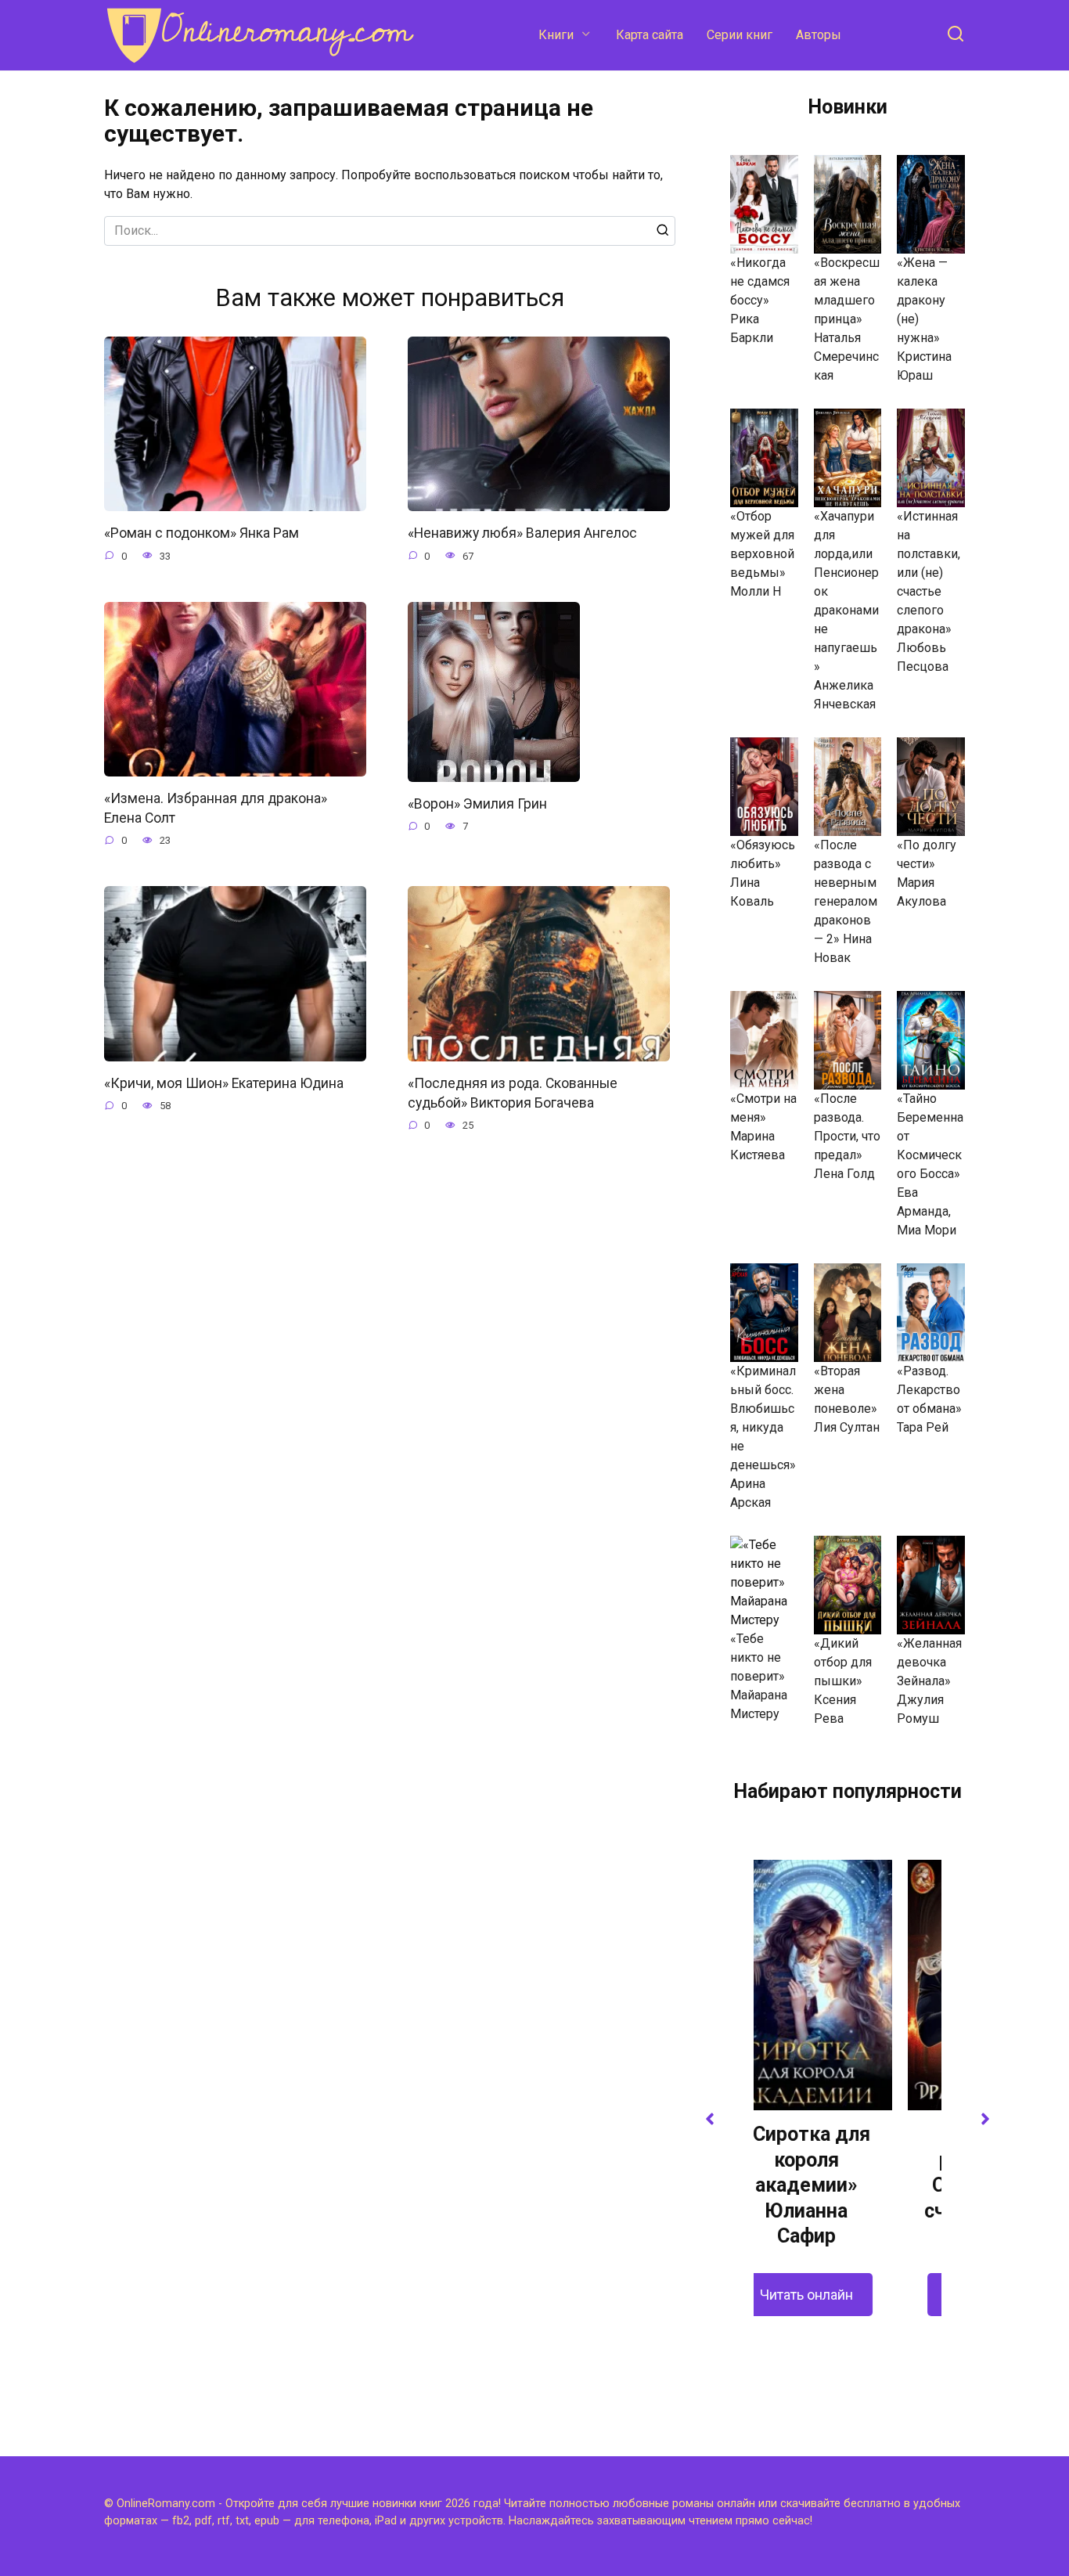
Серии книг (740, 35)
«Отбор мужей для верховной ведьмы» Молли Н (762, 554)
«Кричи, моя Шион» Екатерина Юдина (224, 1083)
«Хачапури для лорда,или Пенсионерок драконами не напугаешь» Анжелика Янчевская (846, 610)
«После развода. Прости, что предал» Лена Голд (847, 1136)
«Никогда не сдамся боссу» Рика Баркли (760, 300)
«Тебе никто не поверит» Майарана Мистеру (759, 1676)
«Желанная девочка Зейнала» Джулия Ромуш (929, 1681)
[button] (710, 2119)
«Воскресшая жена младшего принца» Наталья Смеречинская (847, 319)
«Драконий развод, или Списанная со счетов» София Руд (848, 2185)
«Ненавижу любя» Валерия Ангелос (522, 533)
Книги (556, 35)
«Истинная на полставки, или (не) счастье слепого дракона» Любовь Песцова (929, 591)
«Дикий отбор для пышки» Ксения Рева (843, 1681)
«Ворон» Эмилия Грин (477, 804)
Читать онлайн (848, 2295)
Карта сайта (650, 35)
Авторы (819, 35)
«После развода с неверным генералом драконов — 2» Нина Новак (846, 901)
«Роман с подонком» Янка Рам (202, 533)
